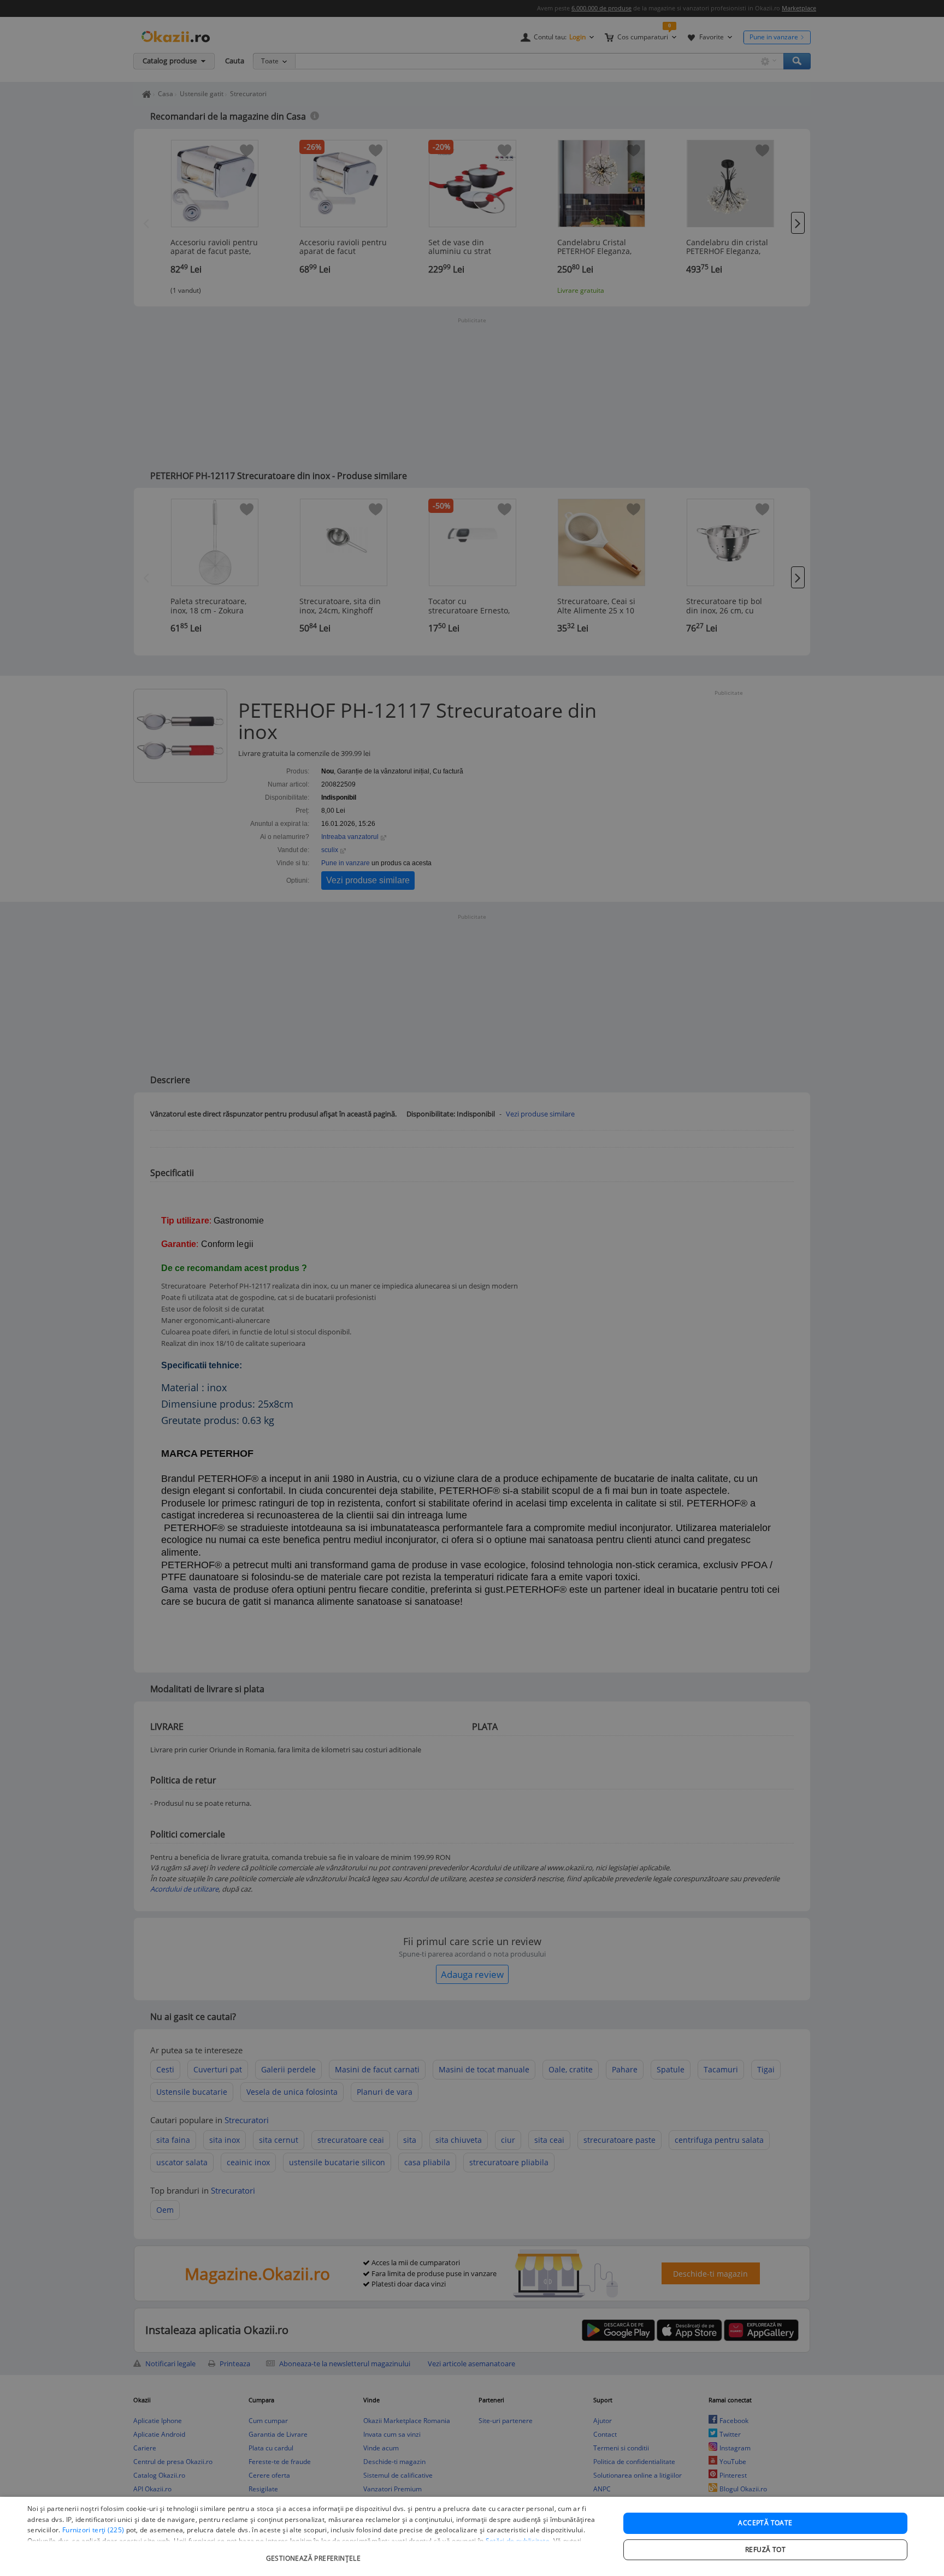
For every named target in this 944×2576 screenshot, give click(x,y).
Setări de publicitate (518, 2541)
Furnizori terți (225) (93, 2530)
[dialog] (472, 2536)
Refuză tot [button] (765, 2550)
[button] (315, 2553)
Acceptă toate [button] (765, 2523)
